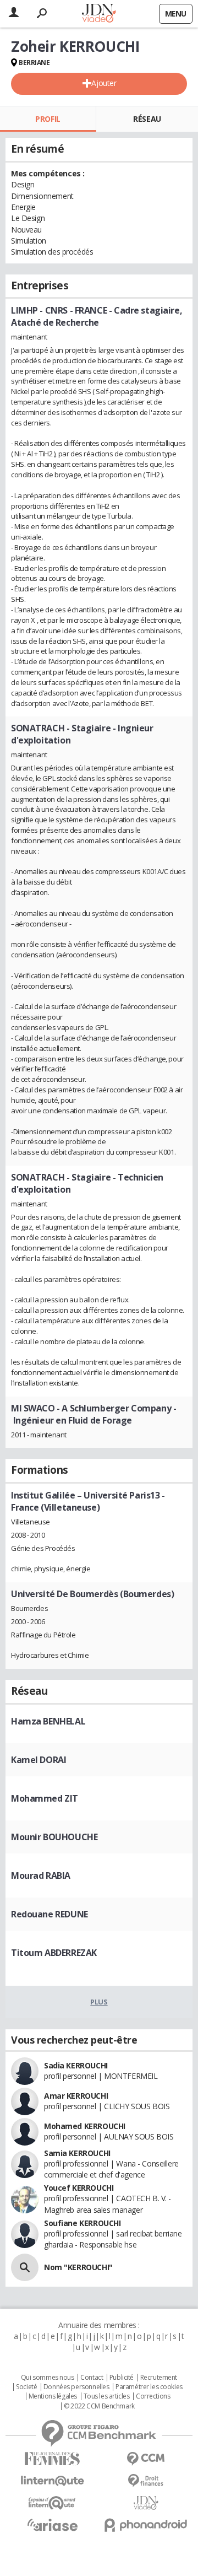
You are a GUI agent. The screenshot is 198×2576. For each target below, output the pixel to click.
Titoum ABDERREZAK (54, 1953)
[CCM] (146, 2459)
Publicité (122, 2378)
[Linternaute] (52, 2481)
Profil (48, 119)
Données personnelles (76, 2387)
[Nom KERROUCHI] (25, 2267)
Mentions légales (53, 2396)
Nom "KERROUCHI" (78, 2267)
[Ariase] (52, 2525)
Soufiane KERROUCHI (82, 2223)
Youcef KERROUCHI (79, 2188)
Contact (92, 2378)
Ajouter (104, 83)
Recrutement (159, 2378)
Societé (26, 2387)
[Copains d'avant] (52, 2503)
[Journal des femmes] (52, 2459)
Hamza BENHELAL (48, 1721)
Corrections (153, 2396)
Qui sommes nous (48, 2378)
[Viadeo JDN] (146, 2503)
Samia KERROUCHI (77, 2153)
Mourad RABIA (41, 1876)
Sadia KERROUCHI (76, 2065)
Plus (99, 2002)
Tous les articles (107, 2396)
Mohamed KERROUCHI (85, 2126)
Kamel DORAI (38, 1760)
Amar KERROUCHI (76, 2096)
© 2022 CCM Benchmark (99, 2406)
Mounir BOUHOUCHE (54, 1837)
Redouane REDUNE (50, 1914)
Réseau (147, 119)
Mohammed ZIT (45, 1798)
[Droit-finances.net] (146, 2481)
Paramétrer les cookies (149, 2387)
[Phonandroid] (146, 2525)
